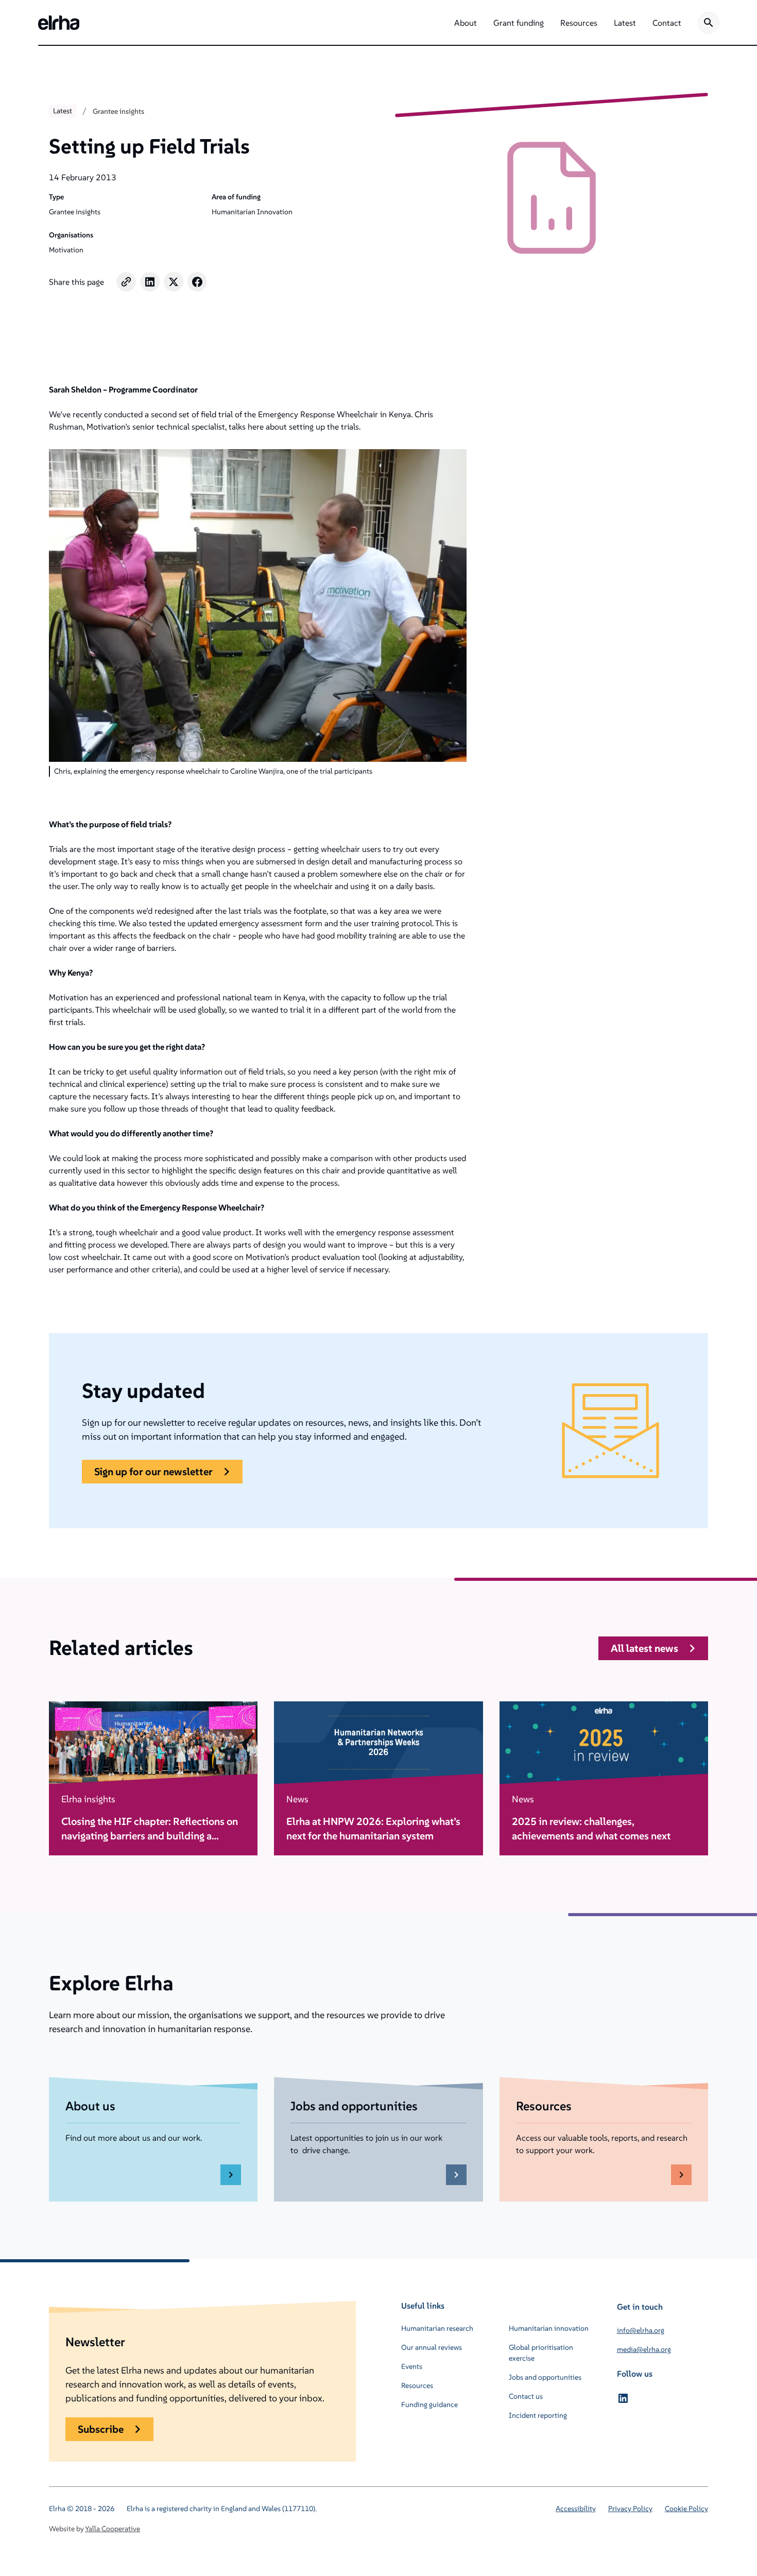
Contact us (526, 2396)
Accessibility (576, 2509)
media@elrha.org (644, 2349)
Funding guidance (429, 2404)
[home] (59, 23)
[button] (466, 23)
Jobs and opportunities (545, 2377)
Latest (63, 111)
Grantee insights (118, 111)
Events (412, 2366)
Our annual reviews (432, 2347)
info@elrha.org (641, 2330)
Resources (417, 2385)
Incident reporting (538, 2415)
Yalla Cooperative (113, 2529)
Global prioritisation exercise (541, 2353)
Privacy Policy (630, 2509)
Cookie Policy (686, 2509)
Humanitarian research (437, 2328)
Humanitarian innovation (549, 2328)
